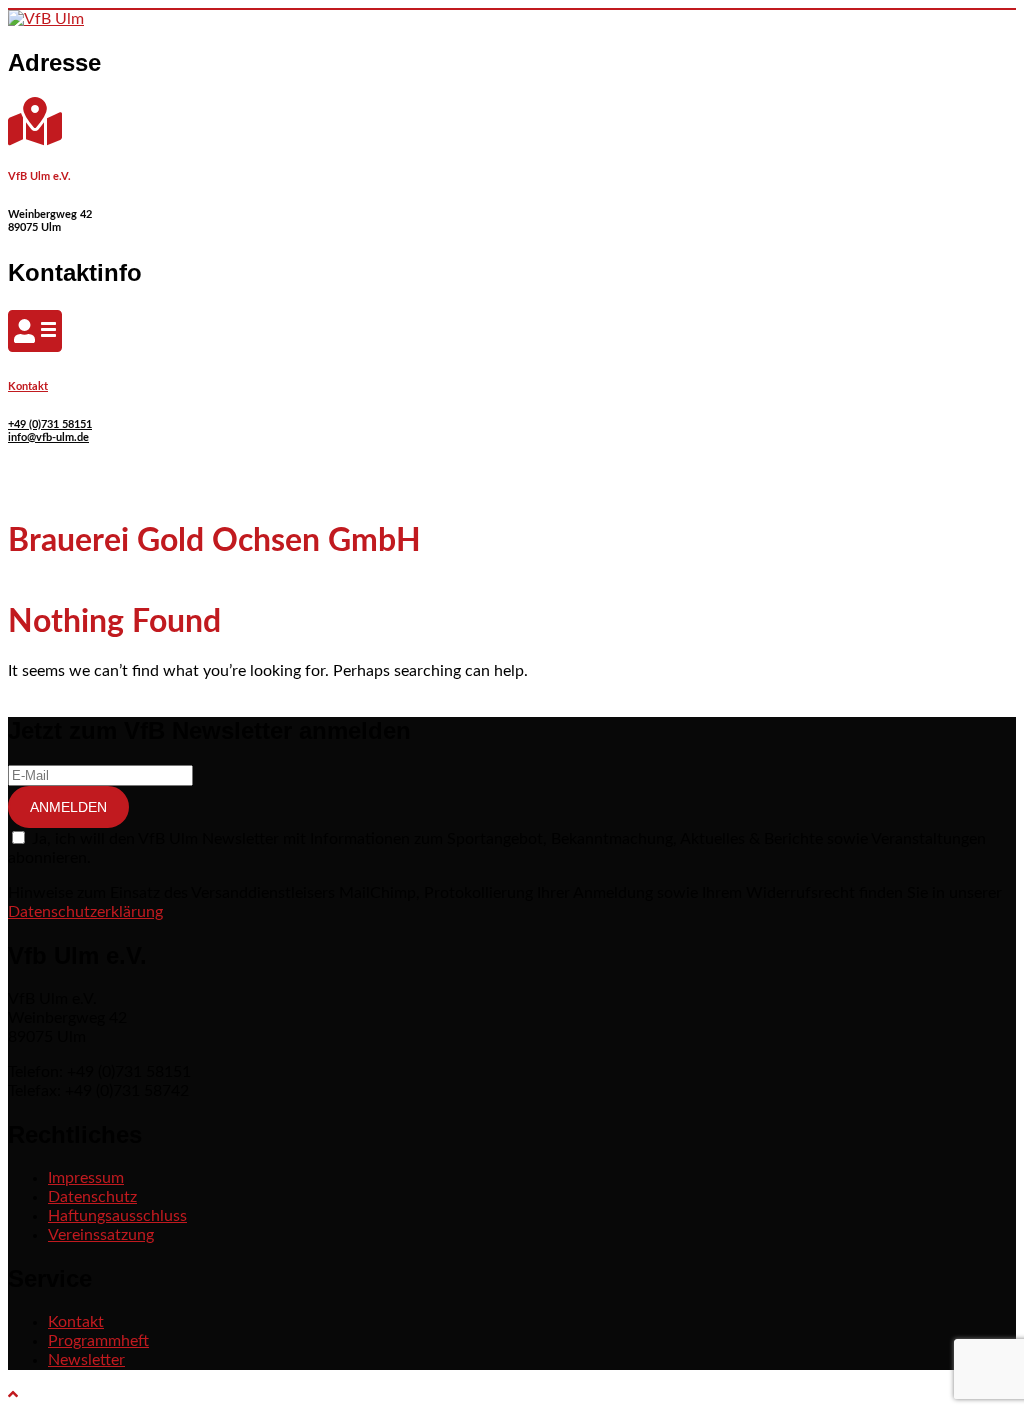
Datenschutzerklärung (85, 912)
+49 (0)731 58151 (50, 424)
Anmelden (68, 807)
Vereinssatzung (101, 1235)
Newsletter (86, 1360)
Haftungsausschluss (117, 1216)
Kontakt (28, 386)
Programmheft (98, 1341)
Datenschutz (92, 1197)
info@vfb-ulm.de (48, 437)
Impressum (86, 1178)
